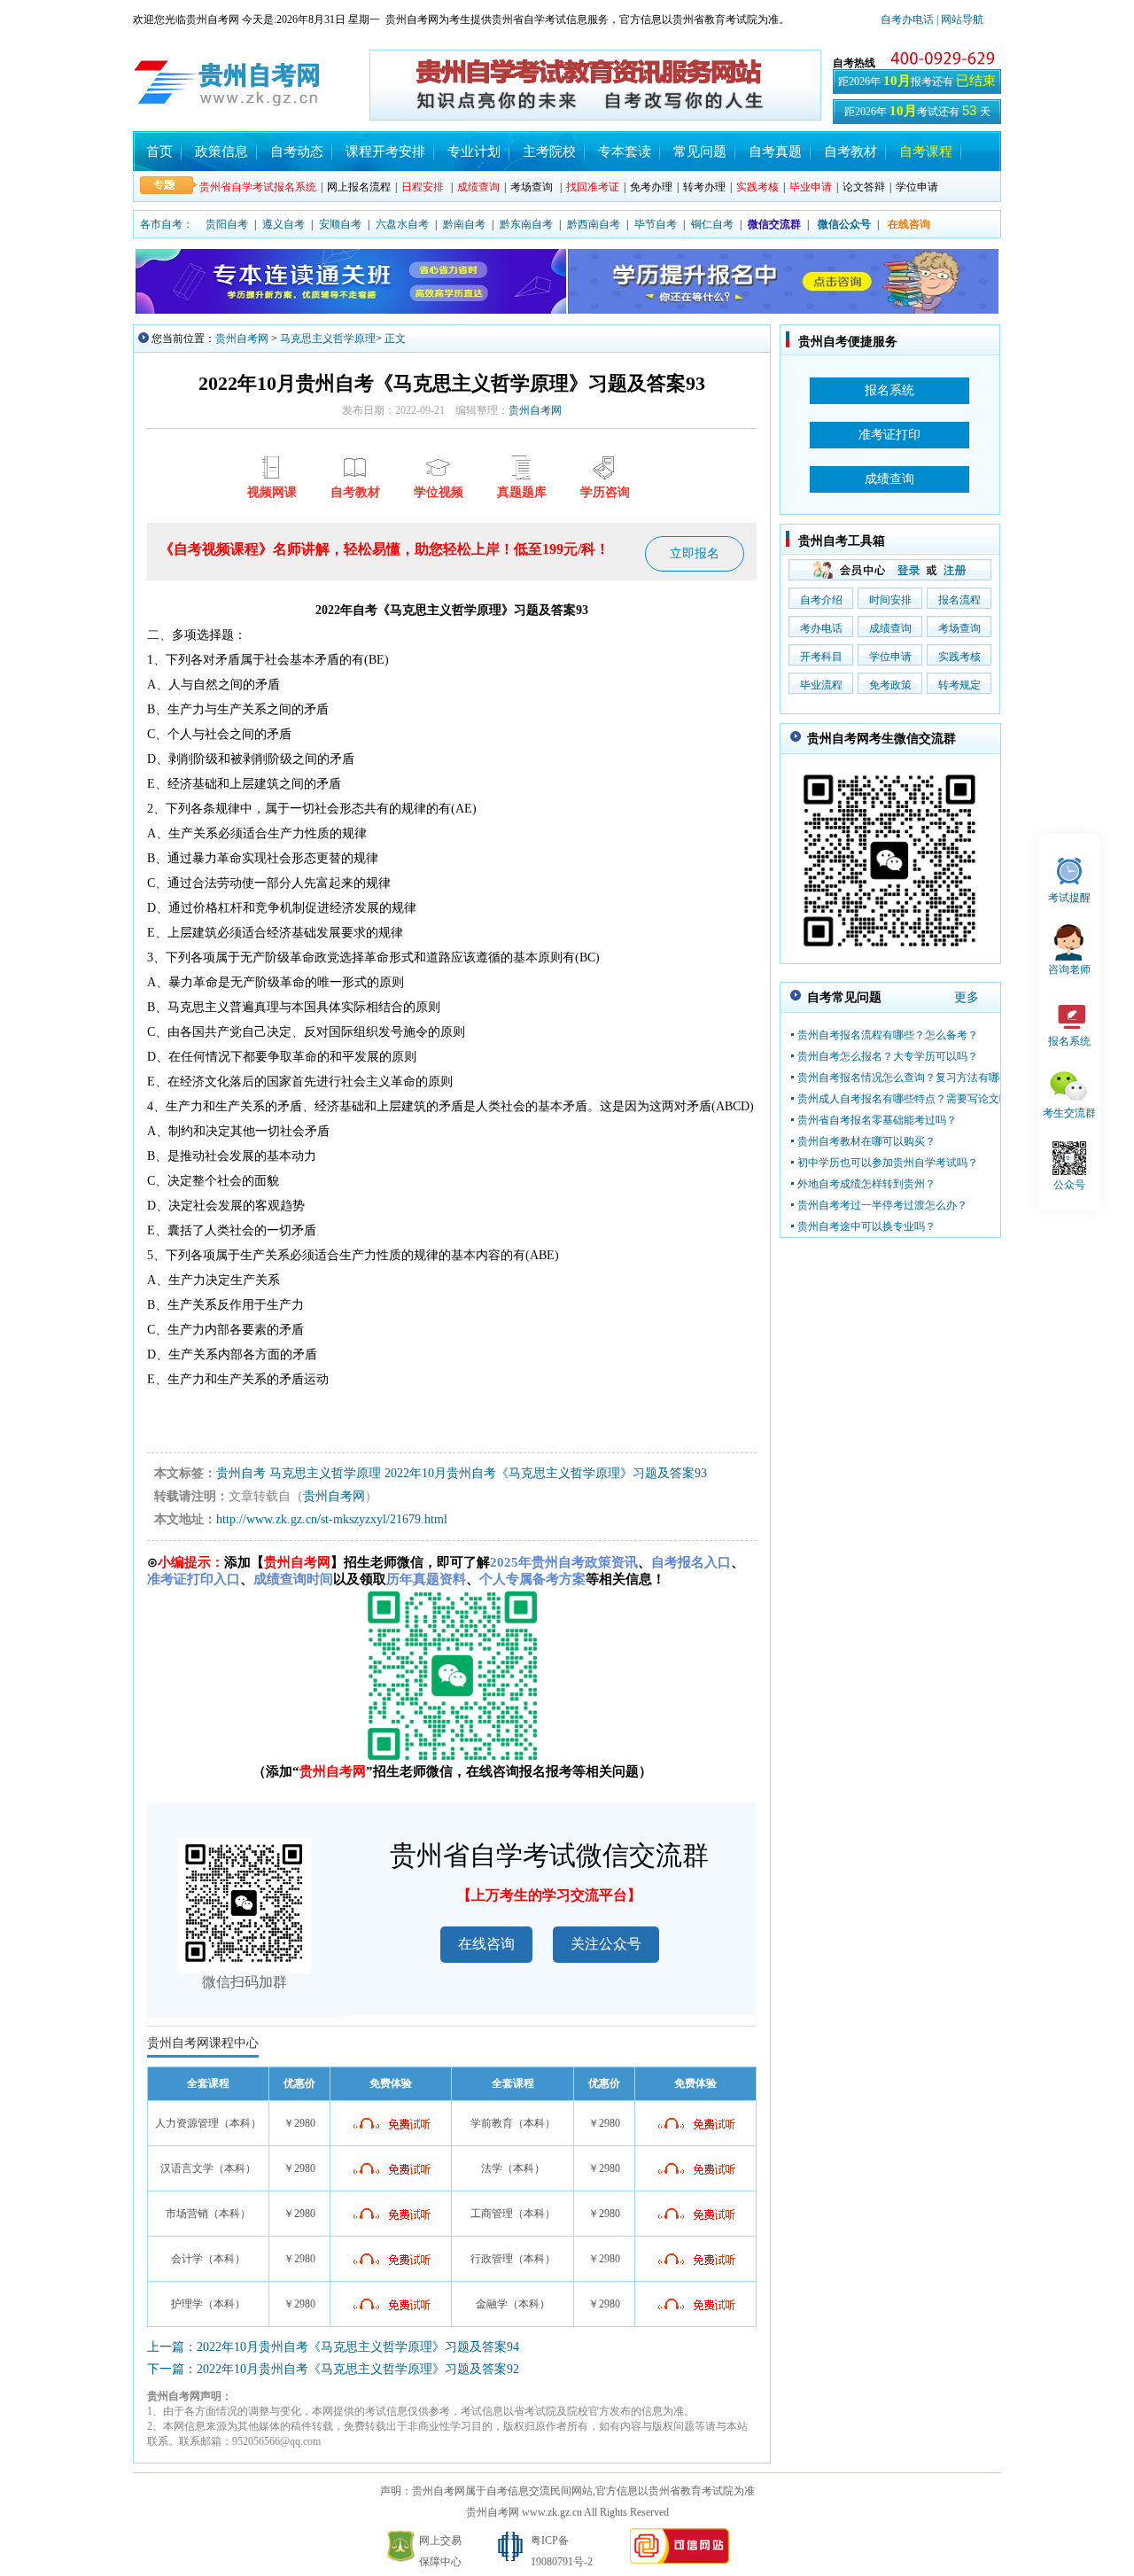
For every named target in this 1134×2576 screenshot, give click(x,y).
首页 (159, 152)
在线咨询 (486, 1944)
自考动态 (297, 152)
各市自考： (167, 224)
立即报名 (695, 553)
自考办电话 (907, 19)
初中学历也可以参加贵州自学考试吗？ (888, 1163)
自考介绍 (821, 600)
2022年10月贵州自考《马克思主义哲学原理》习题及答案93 (546, 1473)
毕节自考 (656, 224)
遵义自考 (283, 224)
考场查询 (532, 187)
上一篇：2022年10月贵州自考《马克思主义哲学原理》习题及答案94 (333, 2347)
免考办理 (651, 187)
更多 (967, 997)
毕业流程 (821, 685)
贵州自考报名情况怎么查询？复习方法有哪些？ (909, 1078)
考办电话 (821, 628)
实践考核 (959, 657)
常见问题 (700, 152)
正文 (395, 339)
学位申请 (917, 187)
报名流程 (959, 600)
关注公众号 (606, 1944)
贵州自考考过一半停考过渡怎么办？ (882, 1205)
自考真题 (775, 152)
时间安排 (890, 600)
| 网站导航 (959, 19)
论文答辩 (864, 187)
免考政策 (890, 685)
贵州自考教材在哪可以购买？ (866, 1141)
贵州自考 (241, 1473)
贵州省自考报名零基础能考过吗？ (877, 1120)
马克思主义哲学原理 (328, 339)
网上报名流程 (359, 187)
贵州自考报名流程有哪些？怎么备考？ (888, 1035)
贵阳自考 (227, 224)
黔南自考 (464, 224)
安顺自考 (340, 224)
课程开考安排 (385, 152)
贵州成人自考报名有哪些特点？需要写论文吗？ (909, 1099)
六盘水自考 (402, 224)
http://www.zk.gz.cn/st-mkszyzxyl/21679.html (332, 1519)
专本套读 (625, 152)
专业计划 (474, 152)
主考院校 (549, 152)
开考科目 (821, 657)
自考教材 (850, 152)
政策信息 (221, 152)
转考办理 (704, 187)
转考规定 (959, 685)
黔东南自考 (526, 224)
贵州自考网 (242, 339)
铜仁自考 (712, 224)
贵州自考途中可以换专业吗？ (866, 1226)
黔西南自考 (594, 224)
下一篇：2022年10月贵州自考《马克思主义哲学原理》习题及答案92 (333, 2369)
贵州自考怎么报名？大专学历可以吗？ (888, 1056)
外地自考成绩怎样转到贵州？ (866, 1184)
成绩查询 (890, 628)
